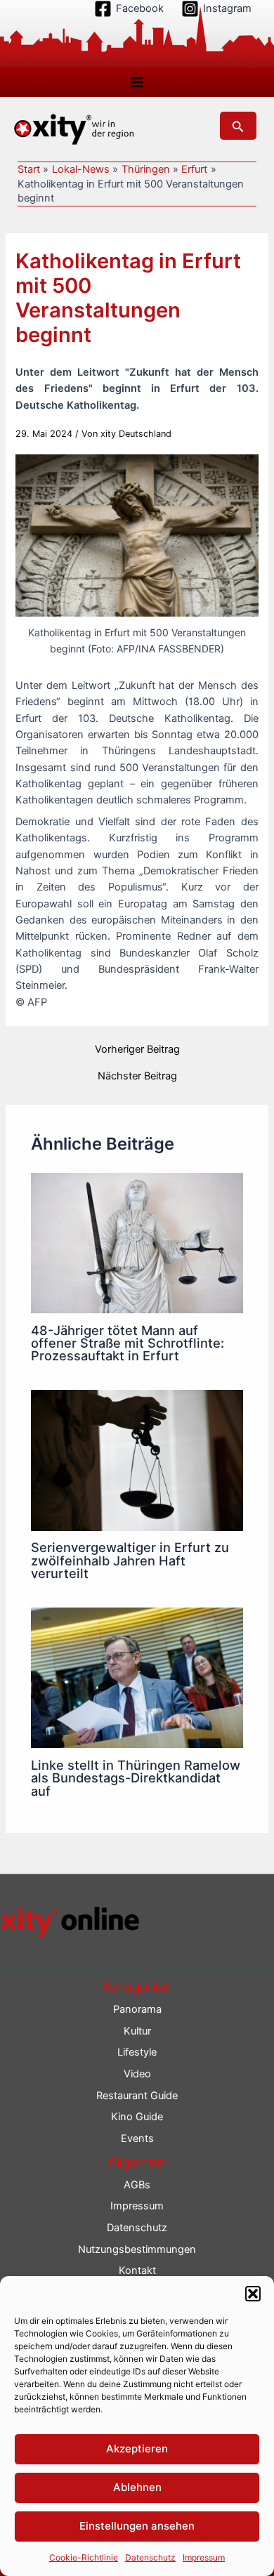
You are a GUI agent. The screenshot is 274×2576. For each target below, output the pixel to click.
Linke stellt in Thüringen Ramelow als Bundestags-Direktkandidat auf (136, 1777)
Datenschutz (150, 2557)
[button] (253, 2294)
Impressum (204, 2557)
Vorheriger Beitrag (137, 1050)
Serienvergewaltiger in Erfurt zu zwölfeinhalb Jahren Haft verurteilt (130, 1560)
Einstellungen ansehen (137, 2526)
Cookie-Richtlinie (84, 2557)
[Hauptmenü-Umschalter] (137, 82)
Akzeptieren (137, 2449)
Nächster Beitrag (137, 1076)
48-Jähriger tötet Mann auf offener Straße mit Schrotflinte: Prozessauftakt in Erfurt (128, 1343)
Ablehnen (137, 2487)
